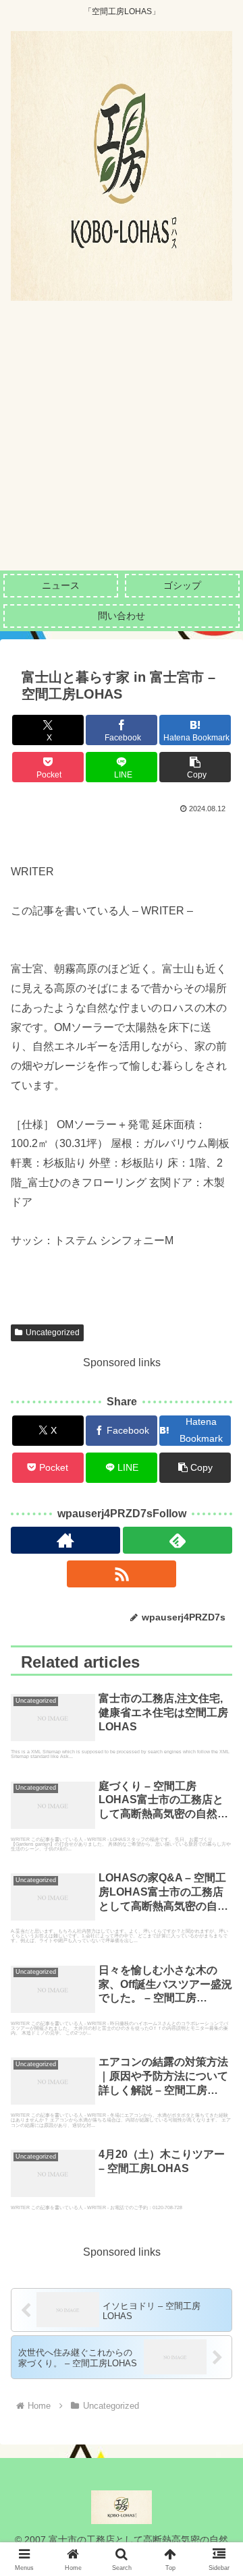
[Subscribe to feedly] (178, 1540)
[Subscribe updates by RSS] (122, 1574)
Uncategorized (53, 1333)
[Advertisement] (122, 442)
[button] (195, 767)
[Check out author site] (65, 1540)
